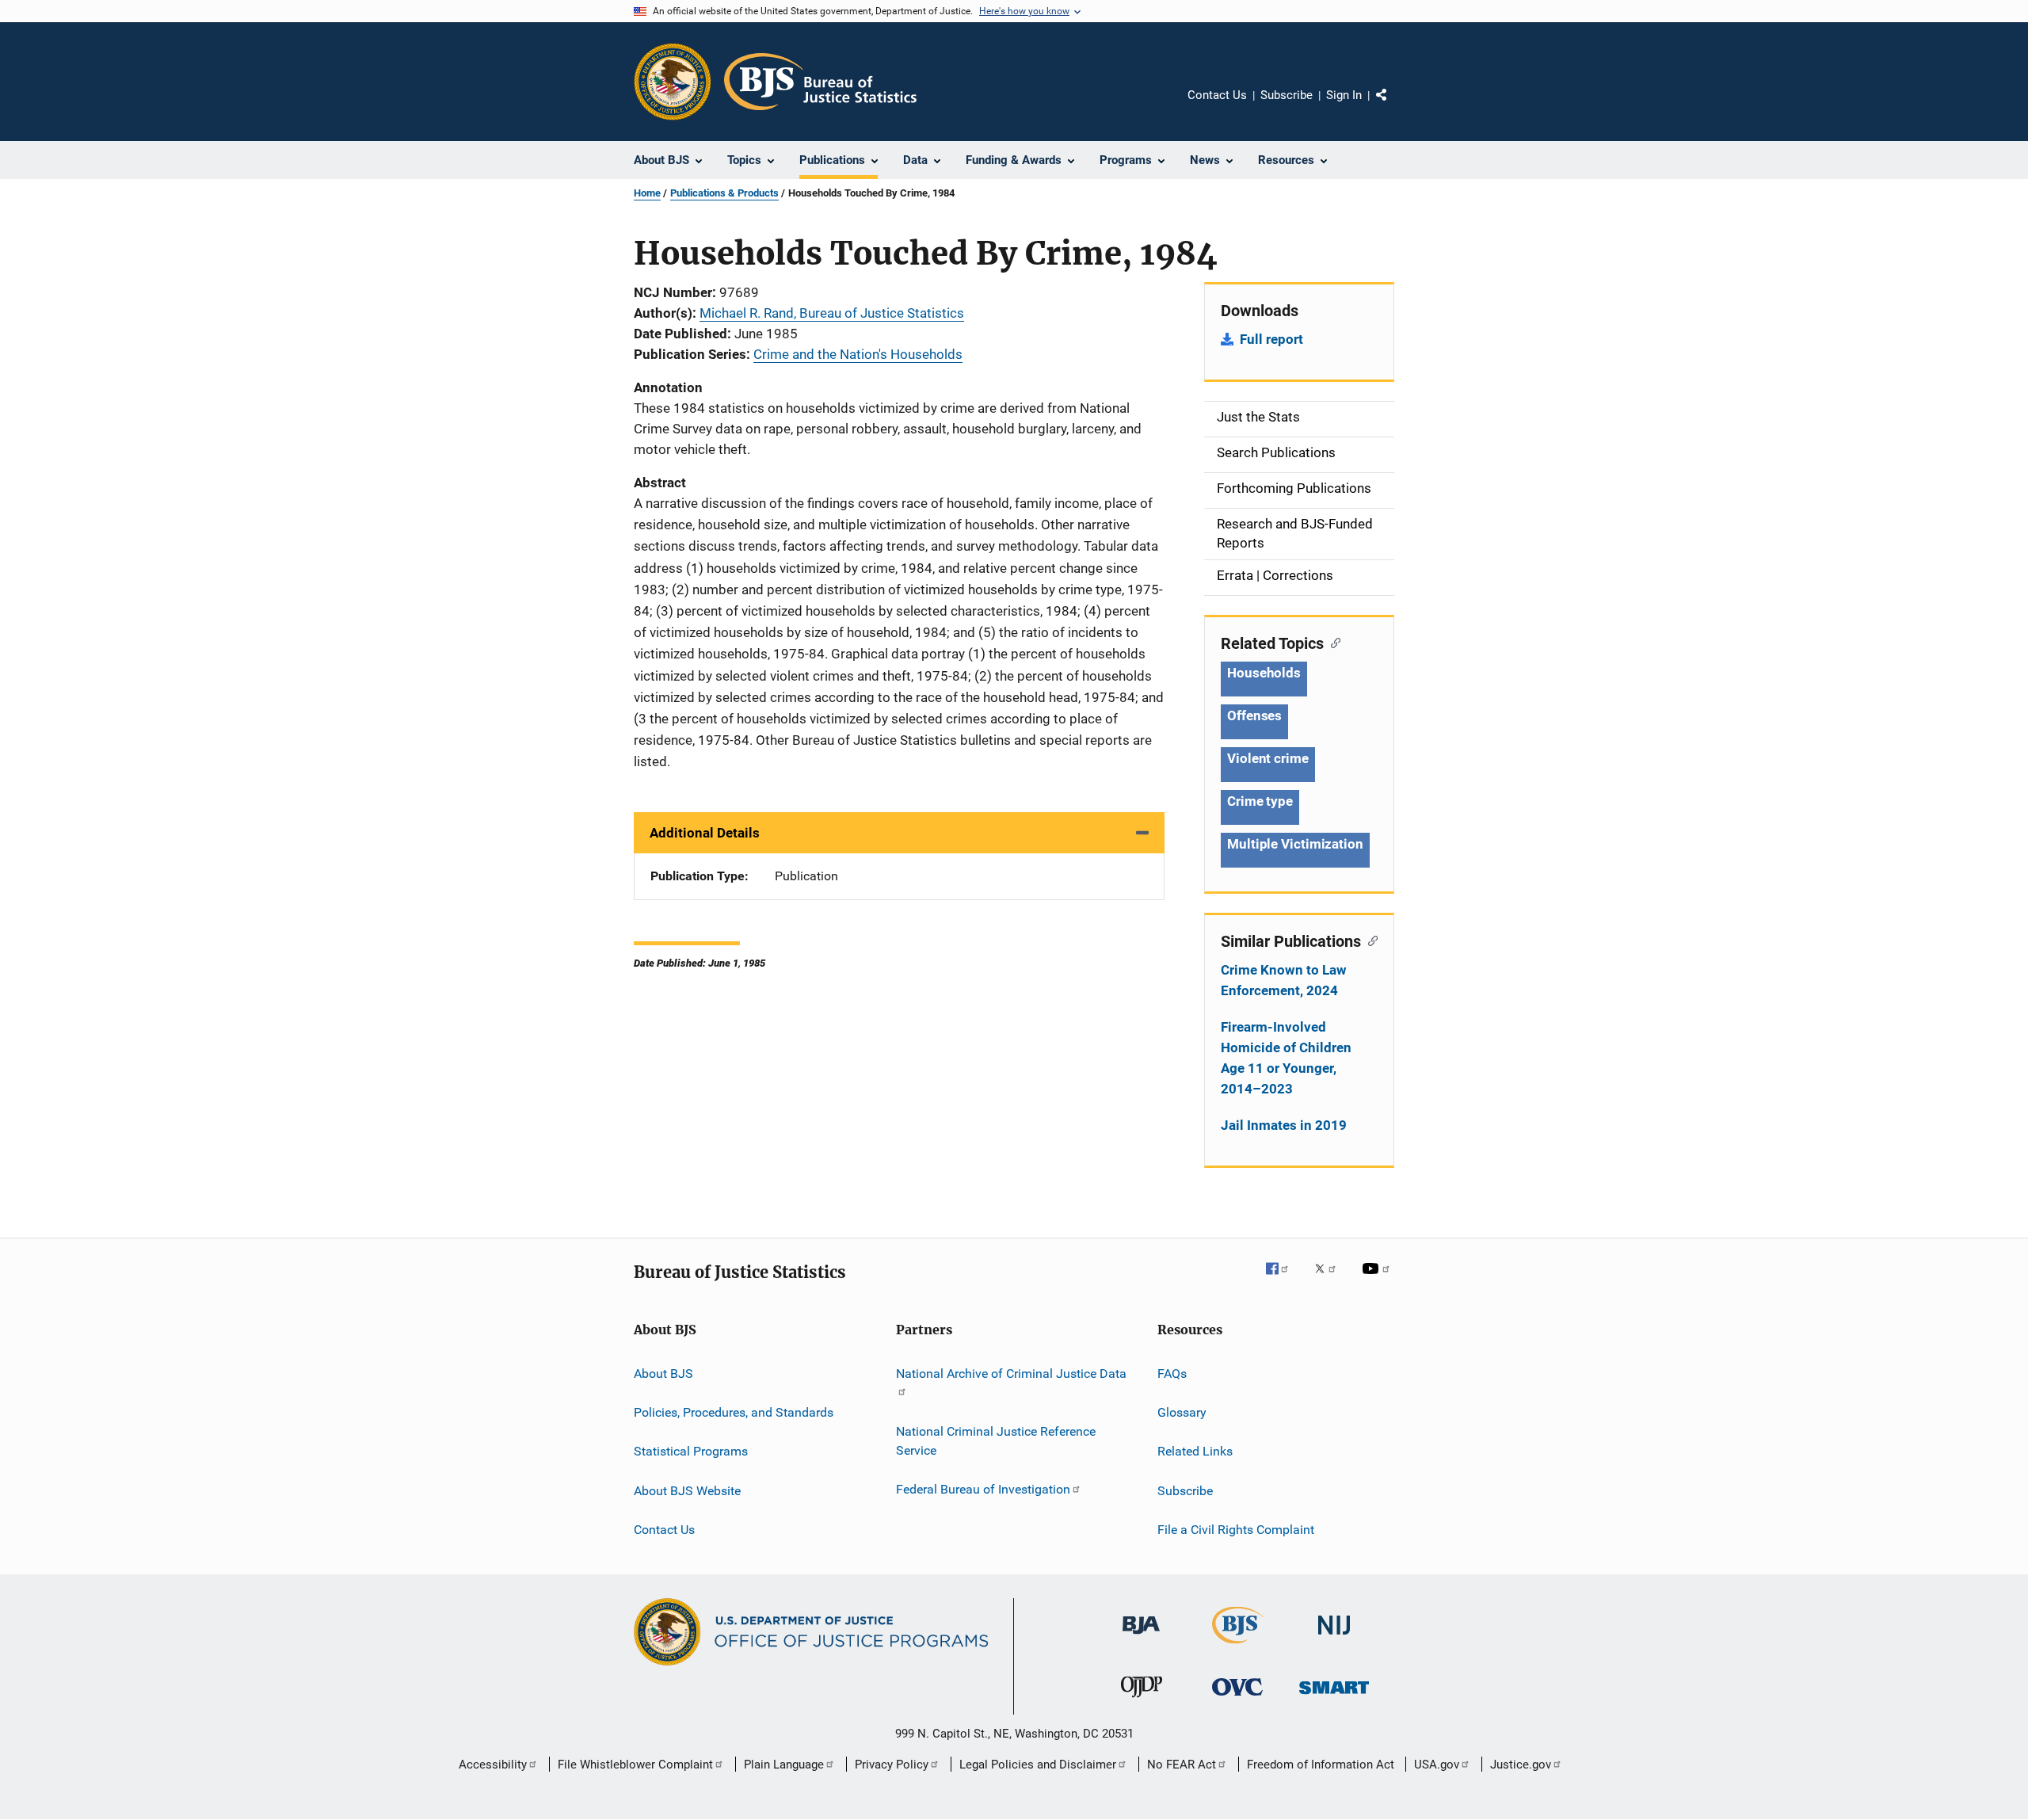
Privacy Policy (892, 1765)
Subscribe (1287, 95)
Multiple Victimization (1295, 844)
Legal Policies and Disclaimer (1038, 1765)
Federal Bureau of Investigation (983, 1489)
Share (1394, 106)
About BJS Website (687, 1490)
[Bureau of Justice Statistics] (1238, 1646)
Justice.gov (1521, 1765)
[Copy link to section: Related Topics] (1332, 642)
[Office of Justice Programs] (673, 82)
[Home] (820, 82)
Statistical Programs (691, 1451)
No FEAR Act (1182, 1765)
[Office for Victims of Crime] (1237, 1698)
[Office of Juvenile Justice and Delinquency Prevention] (1142, 1700)
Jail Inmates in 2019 (1284, 1125)
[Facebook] (1283, 1280)
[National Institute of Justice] (1334, 1637)
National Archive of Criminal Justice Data (1011, 1373)
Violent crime (1268, 758)
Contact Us (1217, 95)
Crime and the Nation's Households (858, 354)
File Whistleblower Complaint (635, 1765)
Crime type (1260, 801)
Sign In (1344, 95)
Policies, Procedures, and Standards (734, 1412)
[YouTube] (1378, 1280)
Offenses (1254, 715)
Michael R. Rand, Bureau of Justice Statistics (832, 313)
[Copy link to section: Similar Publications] (1369, 940)
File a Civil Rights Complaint (1236, 1530)
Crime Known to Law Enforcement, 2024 (1284, 980)
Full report (1271, 339)
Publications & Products (724, 193)
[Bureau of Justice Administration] (1141, 1637)
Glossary (1182, 1412)
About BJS (663, 1373)
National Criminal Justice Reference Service (996, 1441)
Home (647, 193)
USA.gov (1437, 1765)
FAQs (1172, 1373)
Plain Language (784, 1765)
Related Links (1195, 1451)
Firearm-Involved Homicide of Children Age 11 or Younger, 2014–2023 (1286, 1058)
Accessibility (493, 1765)
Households (1264, 673)
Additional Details (705, 833)
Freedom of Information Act (1321, 1765)
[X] (1331, 1280)
